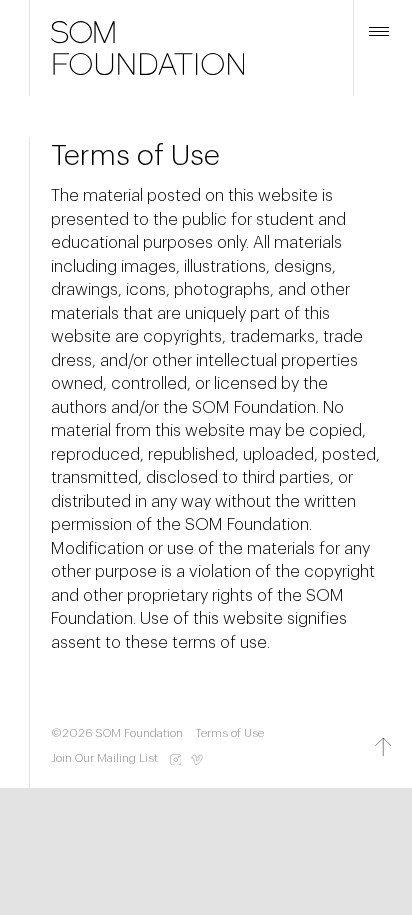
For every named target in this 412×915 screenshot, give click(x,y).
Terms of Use (229, 733)
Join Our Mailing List (104, 758)
